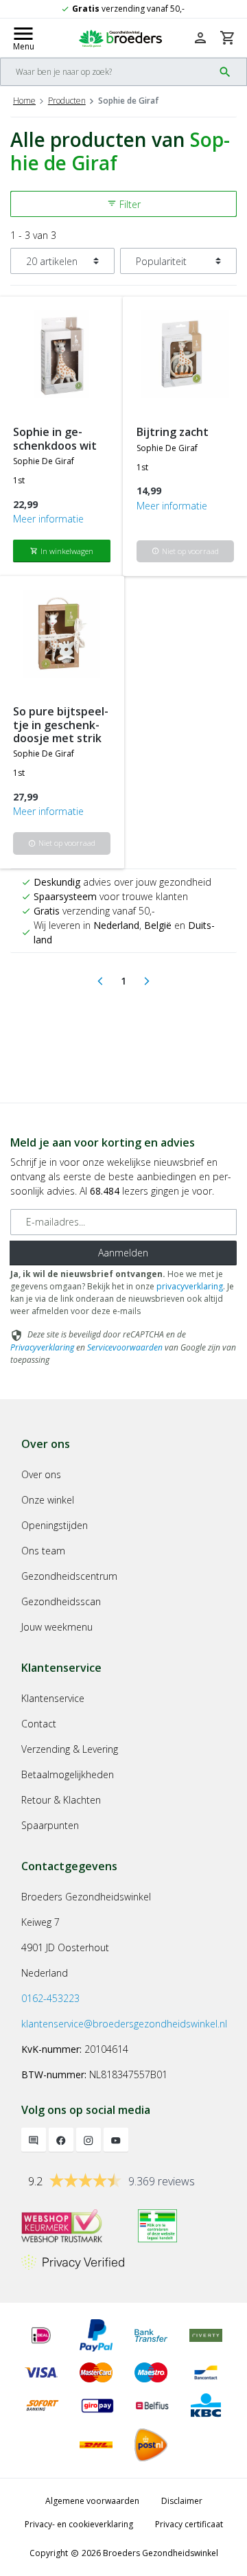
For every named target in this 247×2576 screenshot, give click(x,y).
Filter (124, 204)
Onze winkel (48, 1500)
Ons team (43, 1551)
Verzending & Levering (70, 1749)
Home (24, 101)
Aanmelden (123, 1253)
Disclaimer (182, 2501)
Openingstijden (55, 1525)
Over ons (41, 1474)
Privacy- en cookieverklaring (79, 2524)
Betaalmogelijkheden (68, 1774)
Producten (67, 101)
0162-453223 (50, 1998)
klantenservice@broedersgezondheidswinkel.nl (124, 2024)
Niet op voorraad (185, 551)
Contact (39, 1724)
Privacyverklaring (42, 1347)
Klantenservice (53, 1698)
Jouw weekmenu (57, 1627)
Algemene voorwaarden (92, 2501)
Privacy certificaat (189, 2524)
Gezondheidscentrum (69, 1576)
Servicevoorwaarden (125, 1347)
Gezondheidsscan (61, 1601)
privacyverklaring (190, 1286)
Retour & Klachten (61, 1800)
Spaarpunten (50, 1825)
